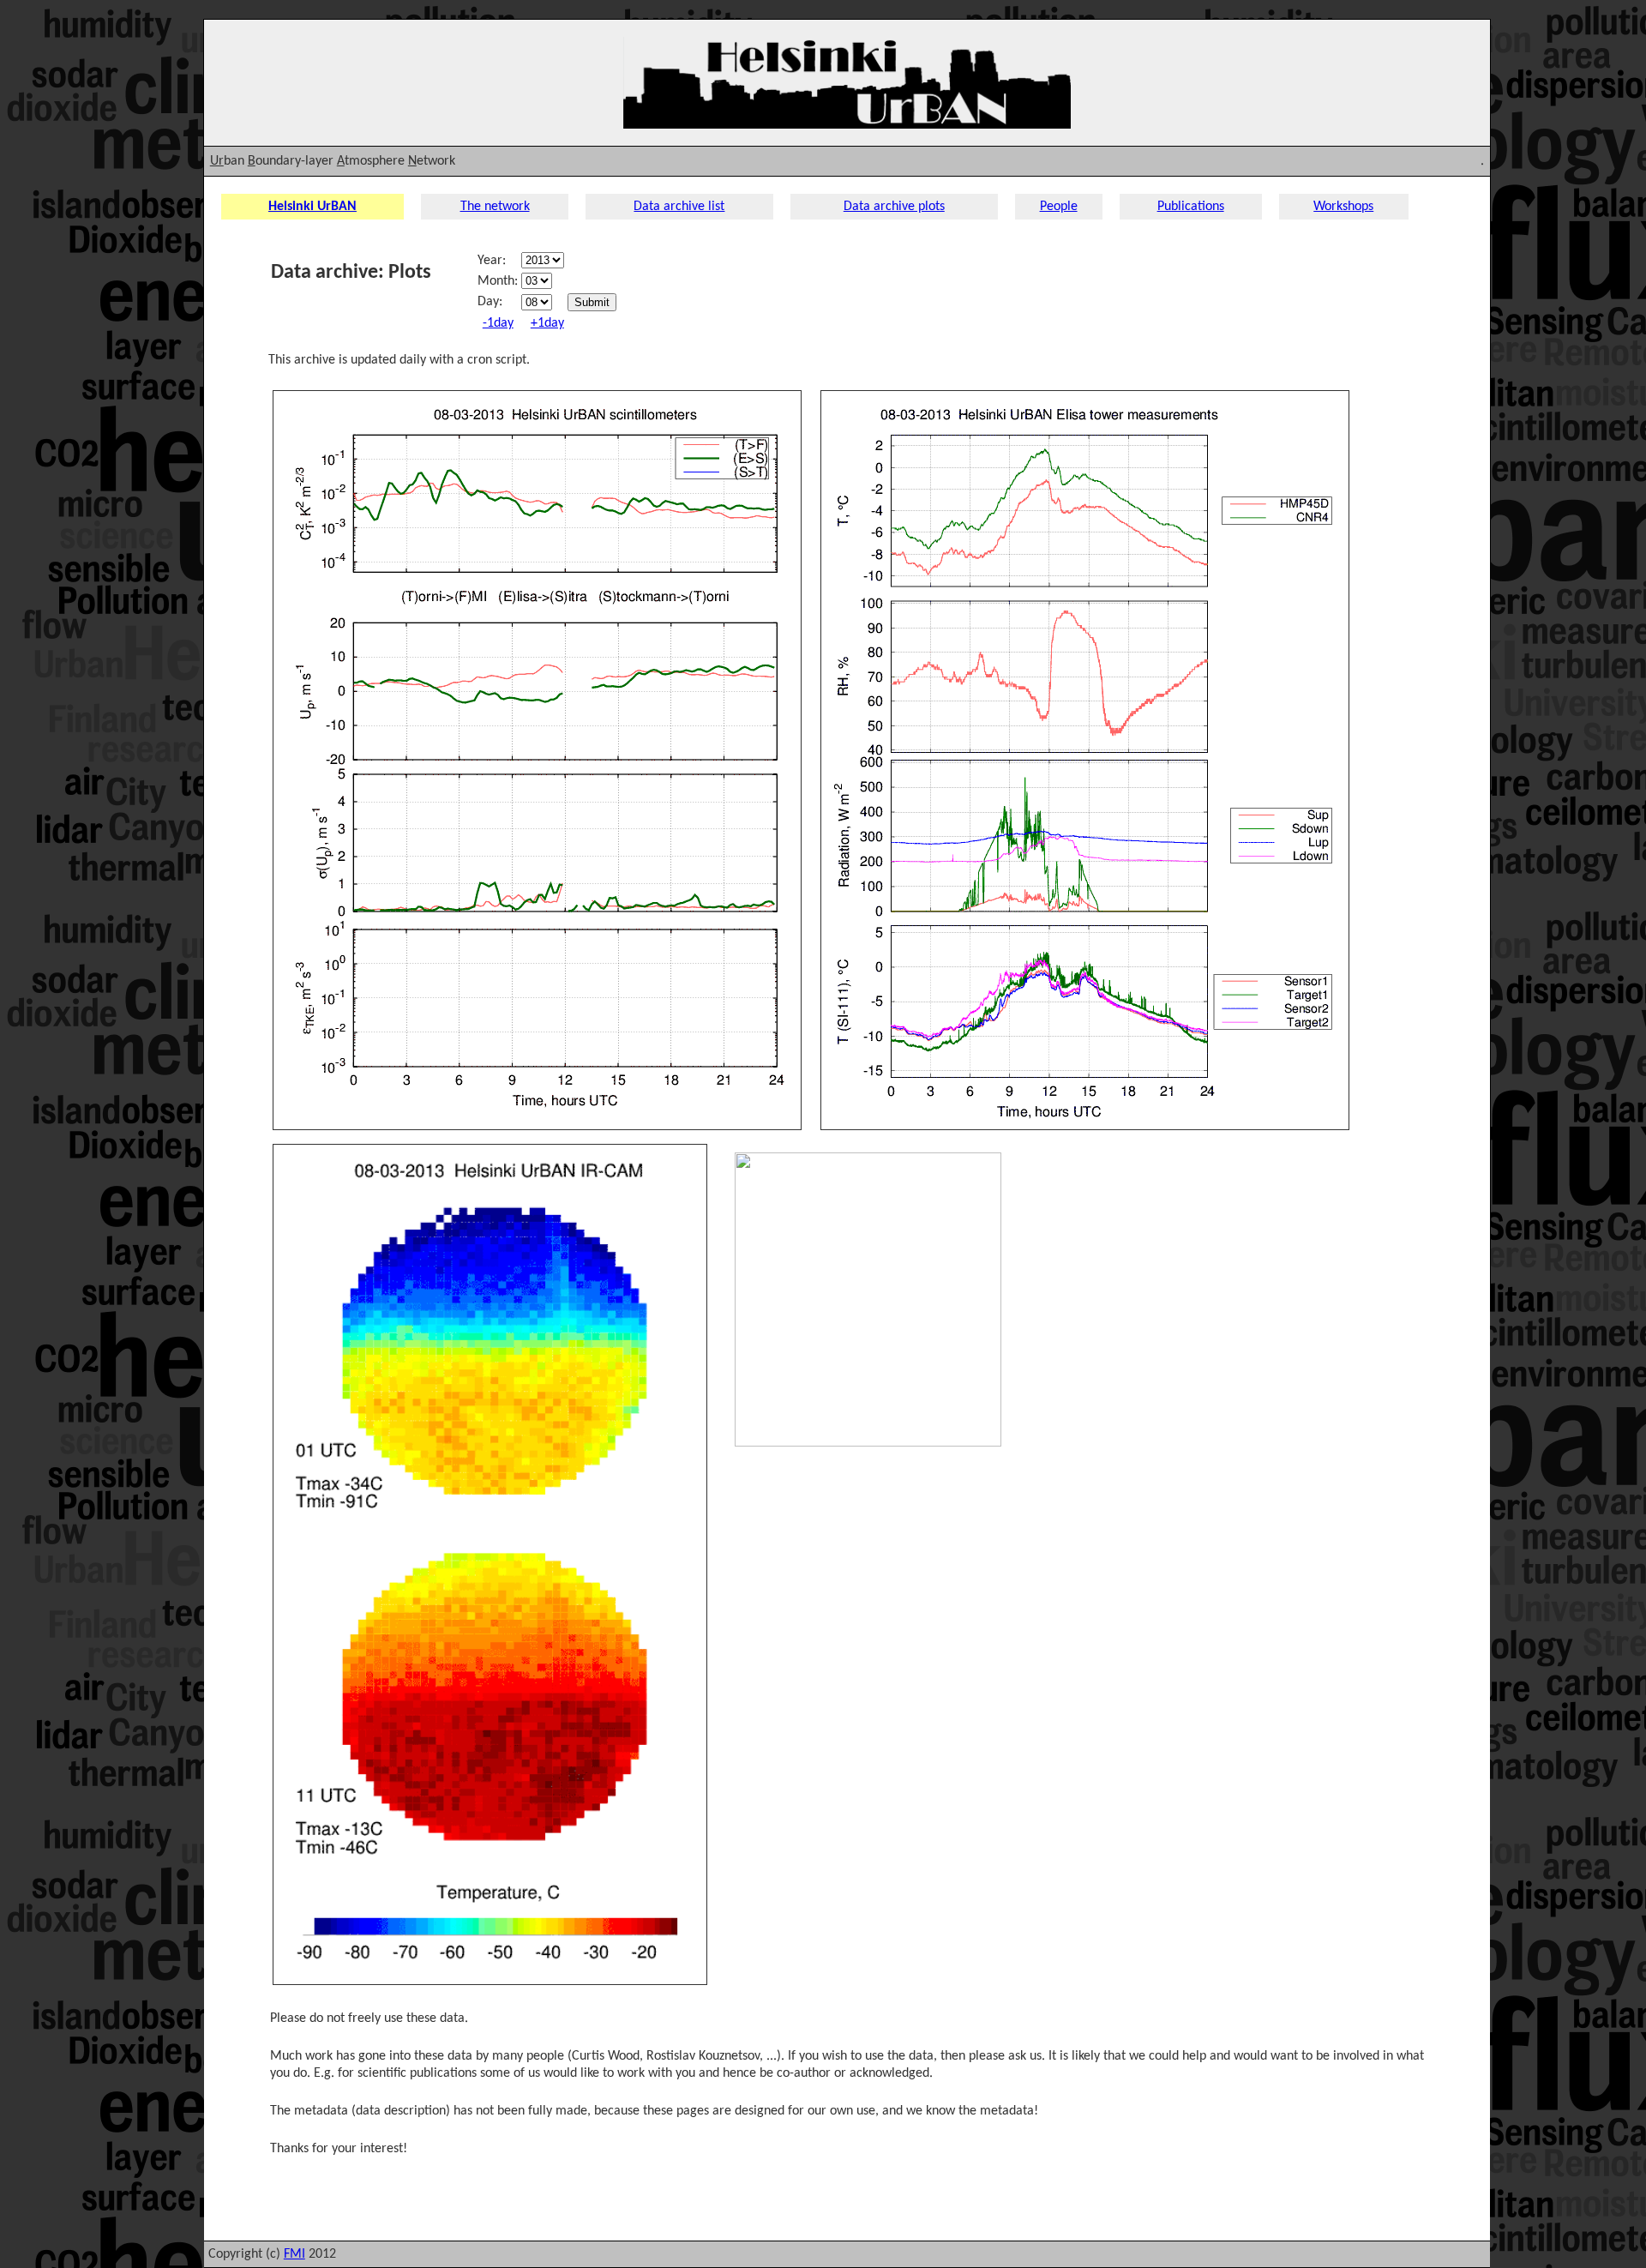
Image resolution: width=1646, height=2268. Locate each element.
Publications (1191, 207)
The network (495, 207)
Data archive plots (894, 207)
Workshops (1343, 207)
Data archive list (679, 207)
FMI (294, 2254)
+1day (547, 323)
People (1059, 207)
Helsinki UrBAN (312, 207)
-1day (498, 323)
